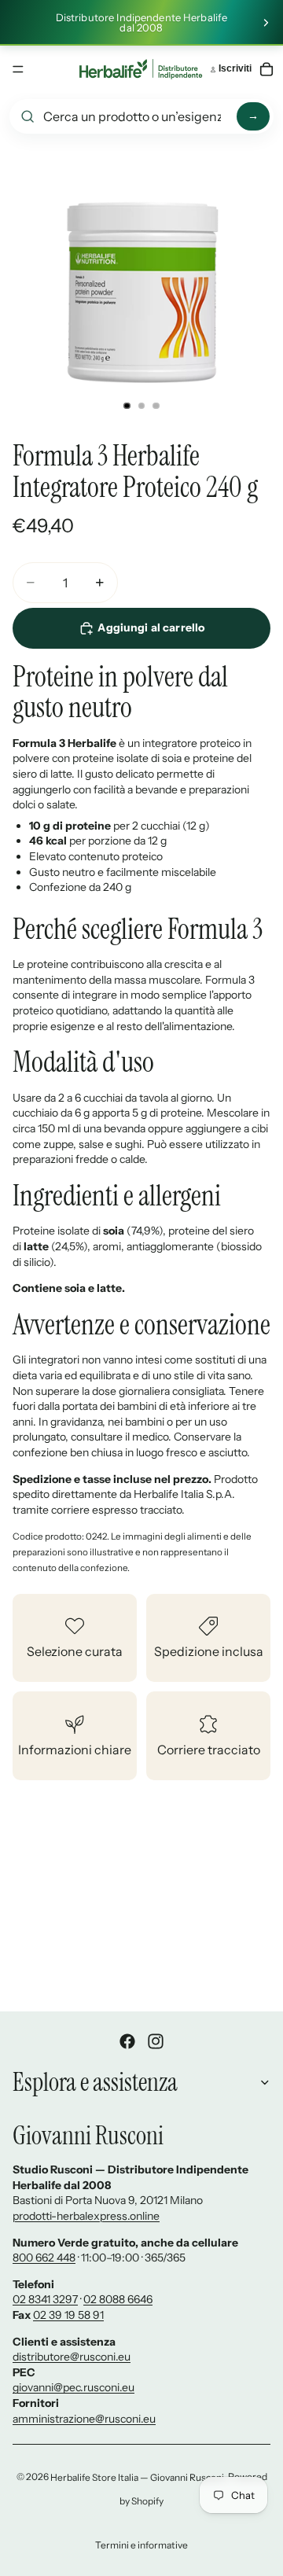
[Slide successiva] (266, 23)
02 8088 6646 (118, 2299)
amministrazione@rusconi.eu (84, 2419)
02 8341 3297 (45, 2299)
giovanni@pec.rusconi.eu (74, 2387)
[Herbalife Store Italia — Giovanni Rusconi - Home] (141, 69)
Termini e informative (141, 2545)
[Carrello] (266, 69)
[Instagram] (156, 2041)
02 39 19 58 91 (68, 2315)
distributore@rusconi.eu (72, 2357)
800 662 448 (44, 2258)
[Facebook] (127, 2041)
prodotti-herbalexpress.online (86, 2216)
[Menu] (18, 69)
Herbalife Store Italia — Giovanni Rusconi (137, 2477)
